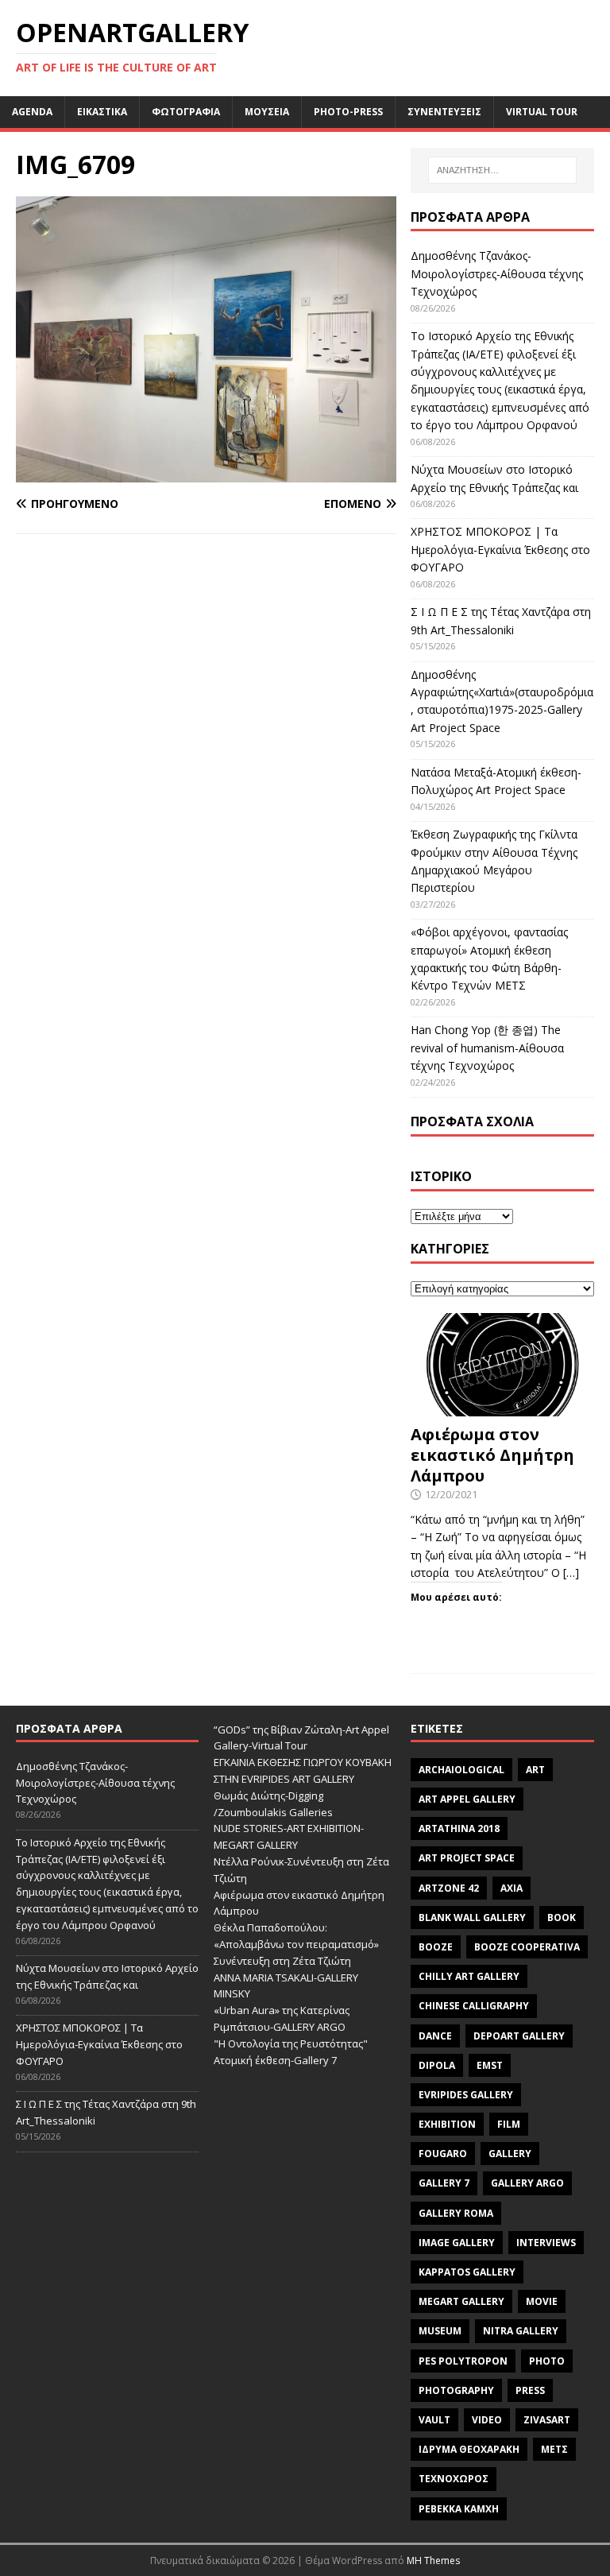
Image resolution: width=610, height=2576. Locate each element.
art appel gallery (467, 1799)
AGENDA (32, 112)
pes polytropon (463, 2361)
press (530, 2390)
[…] (571, 1573)
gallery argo (527, 2183)
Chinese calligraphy (474, 2006)
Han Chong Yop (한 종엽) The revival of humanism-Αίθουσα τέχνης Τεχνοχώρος (487, 1048)
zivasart (547, 2420)
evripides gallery (466, 2095)
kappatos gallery (467, 2272)
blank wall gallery (472, 1917)
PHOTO (547, 2361)
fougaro (443, 2154)
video (487, 2420)
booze (436, 1947)
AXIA (512, 1888)
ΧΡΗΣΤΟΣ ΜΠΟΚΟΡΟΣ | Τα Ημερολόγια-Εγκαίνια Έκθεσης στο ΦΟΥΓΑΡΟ (500, 549)
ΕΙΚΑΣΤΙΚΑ (102, 112)
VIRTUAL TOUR (542, 112)
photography (456, 2390)
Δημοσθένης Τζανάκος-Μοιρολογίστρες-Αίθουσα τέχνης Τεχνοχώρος (497, 273)
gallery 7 (444, 2183)
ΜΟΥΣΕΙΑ (267, 112)
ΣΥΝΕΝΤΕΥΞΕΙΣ (444, 112)
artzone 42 (449, 1888)
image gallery (457, 2243)
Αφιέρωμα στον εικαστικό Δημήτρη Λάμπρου (492, 1455)
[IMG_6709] (206, 473)
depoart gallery (519, 2036)
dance (435, 2036)
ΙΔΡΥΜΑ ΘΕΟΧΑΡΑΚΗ (469, 2449)
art (535, 1770)
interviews (546, 2243)
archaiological (461, 1770)
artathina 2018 (459, 1828)
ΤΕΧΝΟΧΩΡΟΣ (454, 2479)
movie (542, 2301)
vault (434, 2420)
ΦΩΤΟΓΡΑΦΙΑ (186, 112)
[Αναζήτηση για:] (502, 170)
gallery (510, 2154)
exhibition (447, 2124)
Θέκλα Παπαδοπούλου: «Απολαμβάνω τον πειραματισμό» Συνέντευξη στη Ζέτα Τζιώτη (296, 1944)
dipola (437, 2065)
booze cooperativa (527, 1947)
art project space (467, 1858)
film (509, 2124)
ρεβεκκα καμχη (459, 2509)
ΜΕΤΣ (554, 2449)
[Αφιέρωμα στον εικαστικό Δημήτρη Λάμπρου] (502, 1407)
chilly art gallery (469, 1976)
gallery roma (456, 2213)
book (562, 1917)
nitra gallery (521, 2331)
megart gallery (461, 2301)
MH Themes (433, 2561)
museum (440, 2331)
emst (490, 2065)
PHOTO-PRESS (348, 112)
